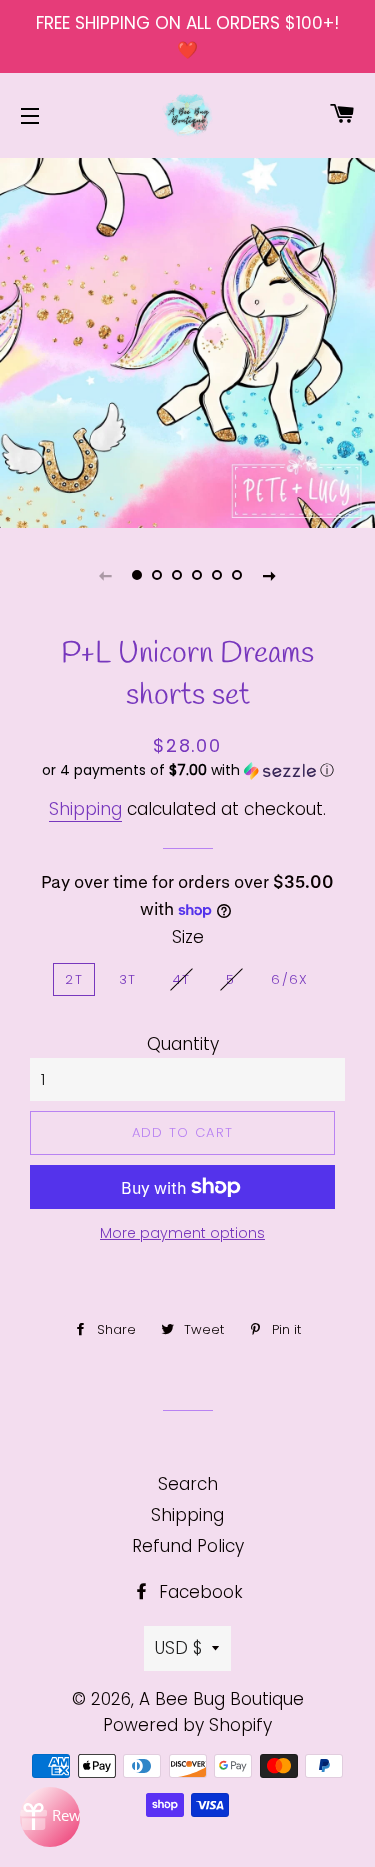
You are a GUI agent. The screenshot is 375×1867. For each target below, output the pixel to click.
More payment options (182, 1233)
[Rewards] (50, 1817)
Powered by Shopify (187, 1725)
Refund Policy (188, 1546)
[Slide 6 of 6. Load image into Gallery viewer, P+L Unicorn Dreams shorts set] (238, 575)
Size (188, 937)
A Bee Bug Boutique (221, 1699)
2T (74, 979)
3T (128, 979)
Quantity (183, 1044)
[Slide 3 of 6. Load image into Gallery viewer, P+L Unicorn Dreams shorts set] (178, 575)
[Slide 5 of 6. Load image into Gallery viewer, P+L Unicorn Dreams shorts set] (218, 575)
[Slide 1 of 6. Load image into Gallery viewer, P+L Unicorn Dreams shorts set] (138, 575)
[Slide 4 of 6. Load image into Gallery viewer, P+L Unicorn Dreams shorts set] (198, 575)
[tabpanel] (187, 340)
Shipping (85, 809)
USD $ (178, 1648)
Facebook (198, 1592)
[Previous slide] (106, 575)
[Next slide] (270, 575)
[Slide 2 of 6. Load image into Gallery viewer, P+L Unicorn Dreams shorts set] (158, 575)
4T (182, 979)
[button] (187, 770)
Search (188, 1484)
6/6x (289, 979)
